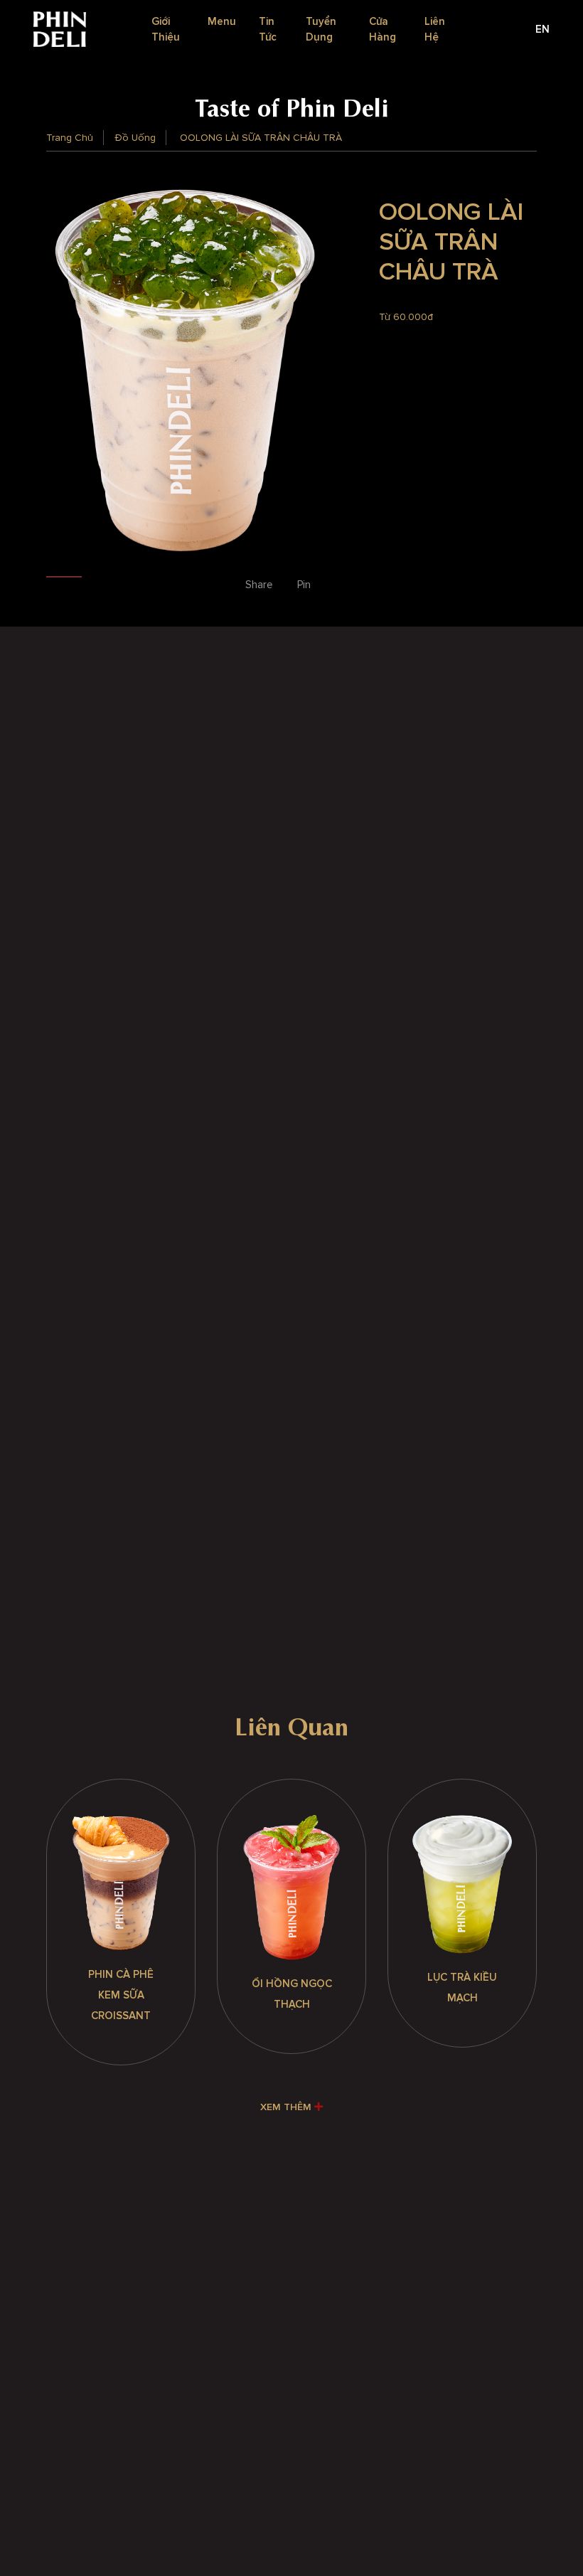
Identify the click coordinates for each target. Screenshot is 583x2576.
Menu (222, 21)
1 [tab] (64, 580)
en (542, 29)
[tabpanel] (185, 371)
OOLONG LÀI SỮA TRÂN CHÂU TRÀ (261, 138)
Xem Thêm (287, 2107)
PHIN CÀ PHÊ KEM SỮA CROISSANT (121, 1995)
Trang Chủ (70, 138)
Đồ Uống (135, 138)
